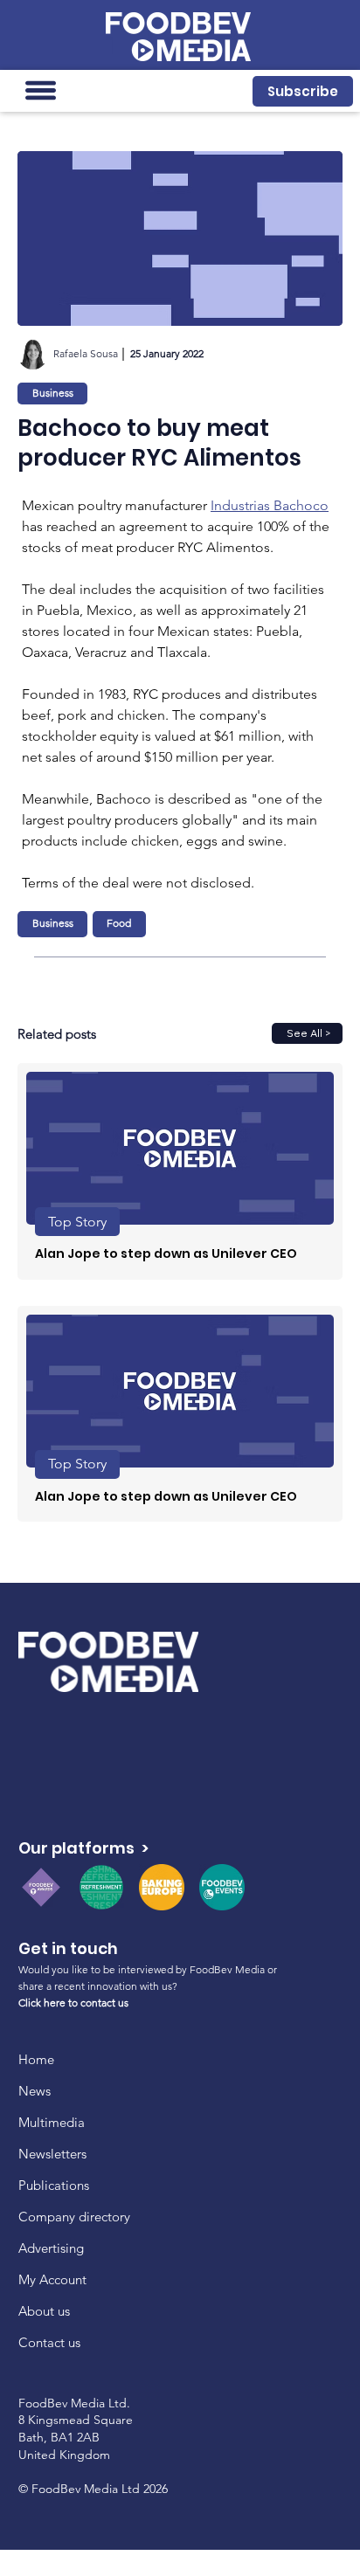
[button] (302, 91)
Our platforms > (83, 1848)
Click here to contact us (73, 2003)
